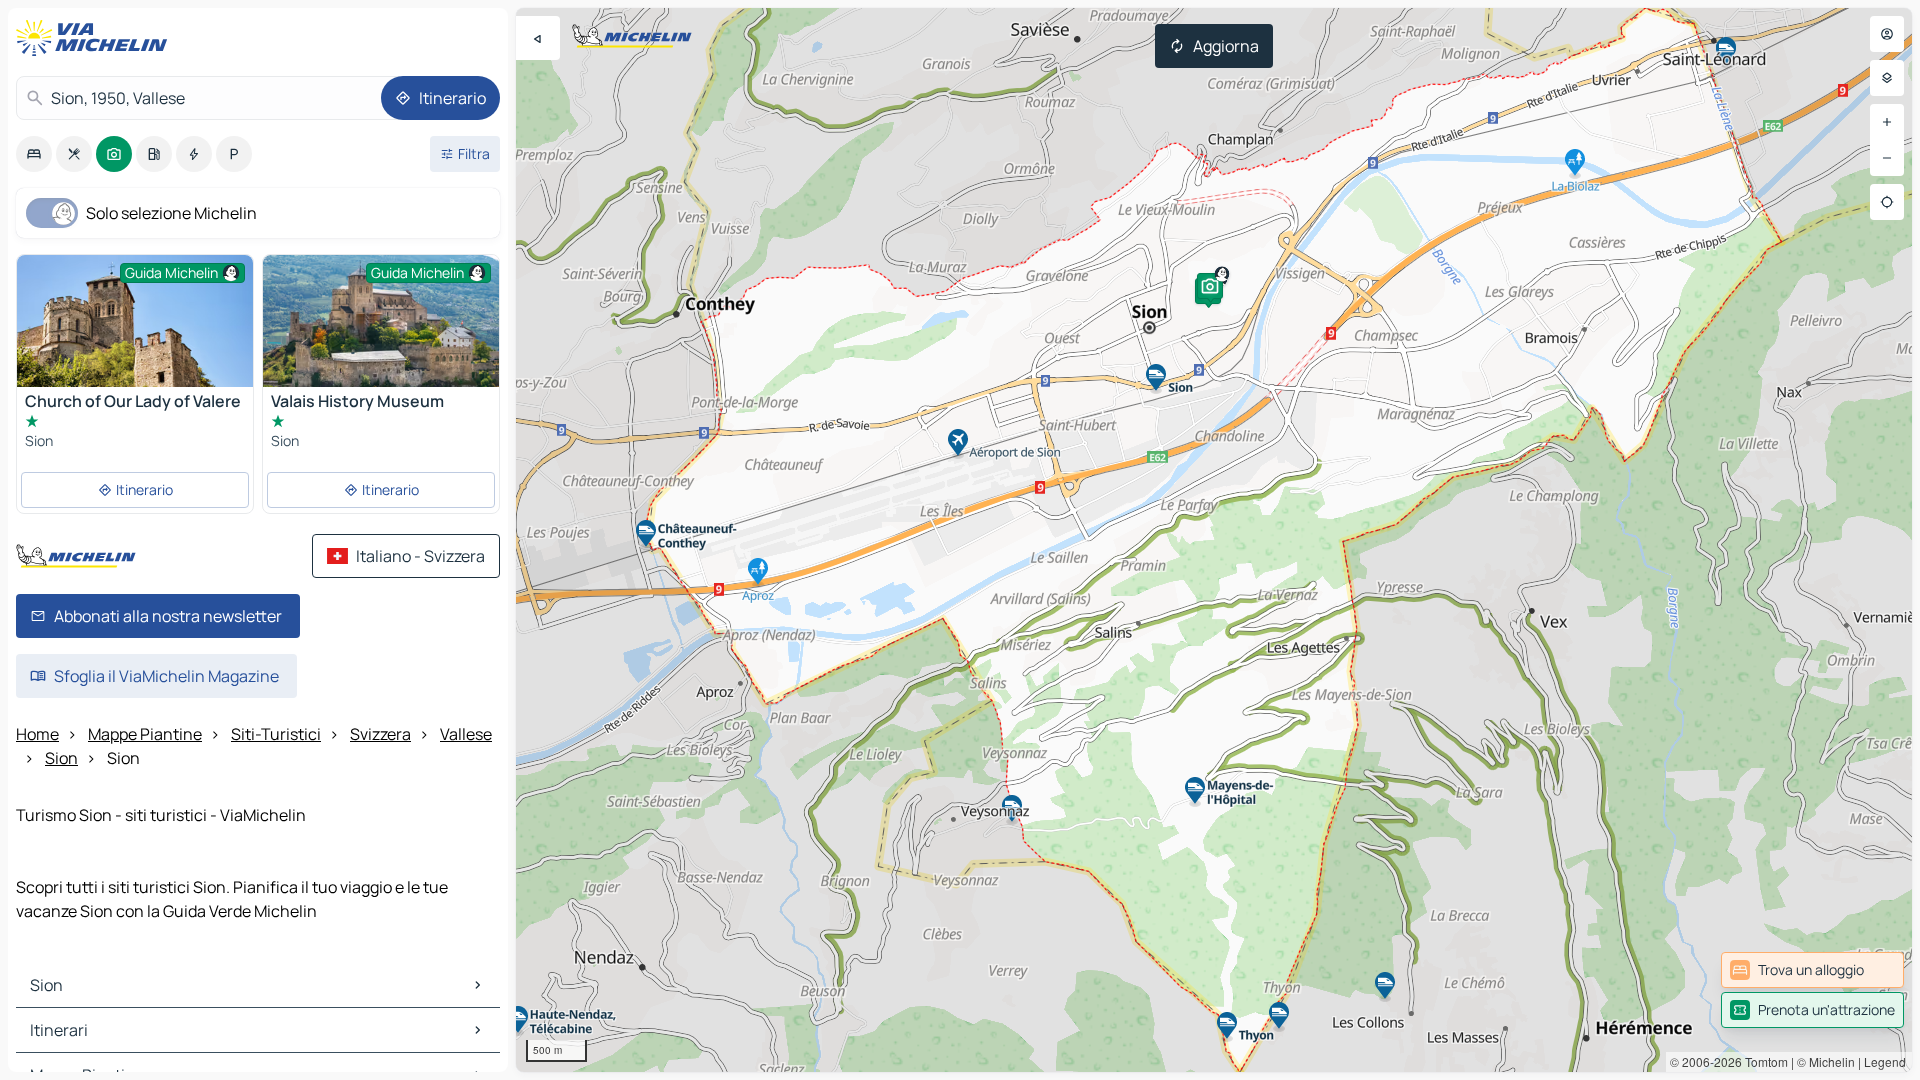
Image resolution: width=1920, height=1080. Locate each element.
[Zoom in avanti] (1887, 122)
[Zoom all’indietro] (1887, 158)
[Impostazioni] (1887, 78)
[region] (1214, 540)
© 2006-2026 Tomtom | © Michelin (1762, 1061)
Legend (1885, 1061)
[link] (1812, 970)
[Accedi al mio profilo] (1887, 34)
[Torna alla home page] (96, 38)
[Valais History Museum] (381, 334)
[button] (1210, 286)
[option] (34, 154)
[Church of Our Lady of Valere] (135, 333)
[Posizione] (1887, 202)
